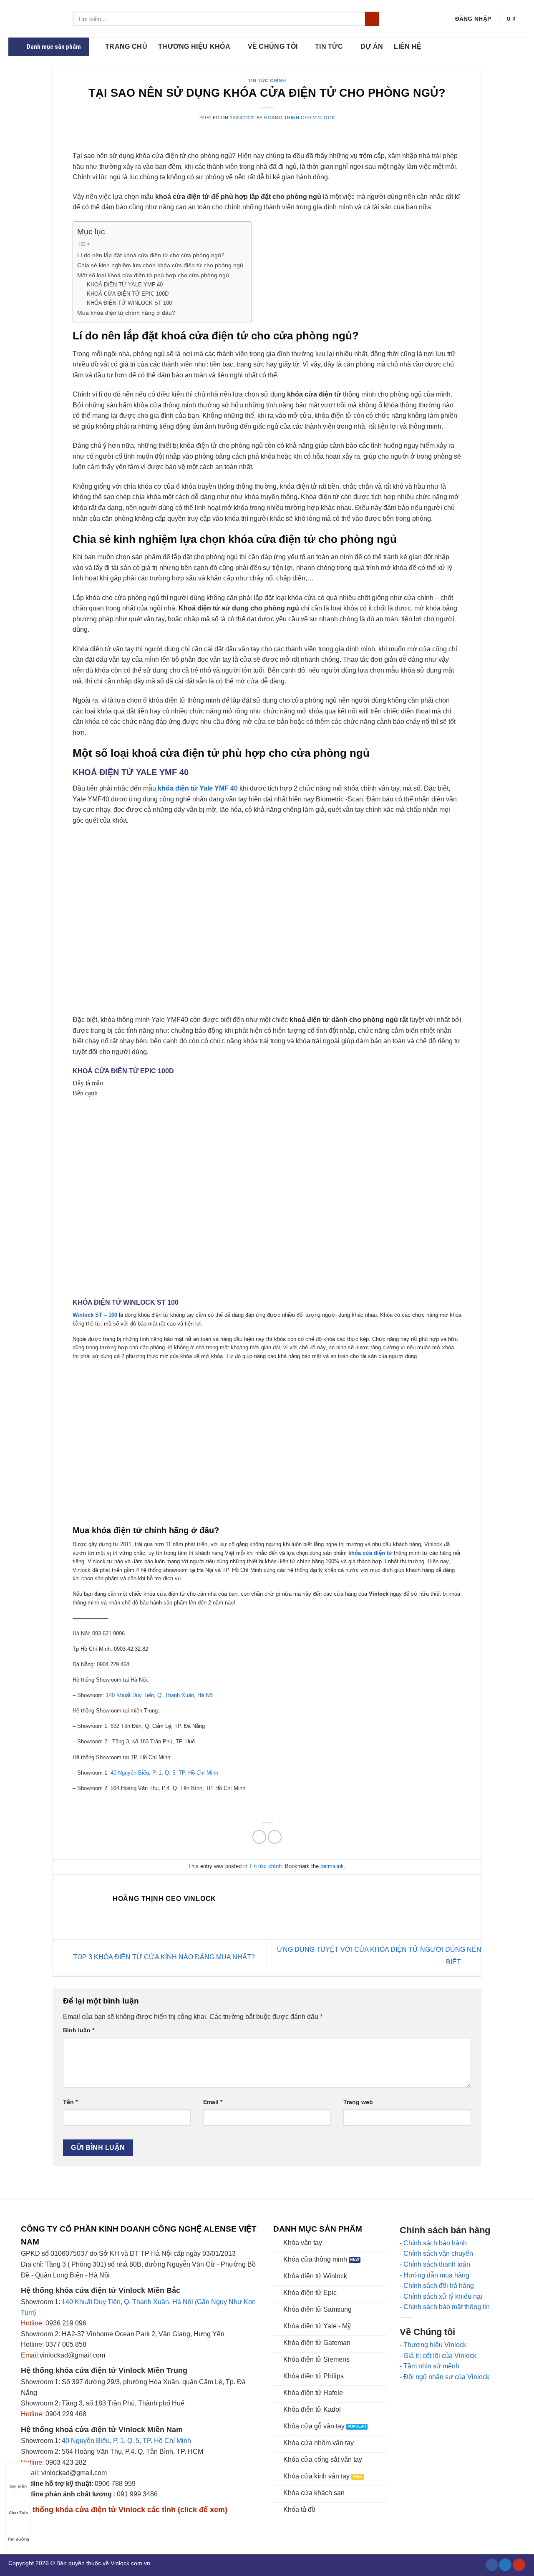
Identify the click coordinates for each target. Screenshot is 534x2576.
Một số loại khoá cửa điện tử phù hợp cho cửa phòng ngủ (154, 275)
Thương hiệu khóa (194, 46)
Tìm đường (18, 2539)
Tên (70, 2102)
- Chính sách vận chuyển (436, 2253)
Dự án (372, 46)
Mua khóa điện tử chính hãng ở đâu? (126, 313)
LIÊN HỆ (408, 46)
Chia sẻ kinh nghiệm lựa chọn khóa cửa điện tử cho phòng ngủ (160, 265)
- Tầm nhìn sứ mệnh (429, 2366)
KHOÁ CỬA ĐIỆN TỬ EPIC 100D (128, 294)
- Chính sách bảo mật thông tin (445, 2307)
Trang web (358, 2102)
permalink (332, 1866)
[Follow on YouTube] (519, 2565)
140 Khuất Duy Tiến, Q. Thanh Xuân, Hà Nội (161, 1695)
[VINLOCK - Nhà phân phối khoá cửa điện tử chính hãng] (35, 19)
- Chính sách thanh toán (435, 2264)
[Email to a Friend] (275, 1837)
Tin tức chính (267, 80)
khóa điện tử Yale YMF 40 (197, 788)
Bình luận (79, 2030)
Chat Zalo (18, 2513)
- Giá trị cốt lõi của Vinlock (438, 2356)
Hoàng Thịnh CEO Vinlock (299, 118)
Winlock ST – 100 (95, 1315)
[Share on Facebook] (259, 1837)
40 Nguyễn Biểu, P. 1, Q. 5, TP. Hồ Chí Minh (165, 1773)
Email (213, 2102)
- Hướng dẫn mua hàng (435, 2275)
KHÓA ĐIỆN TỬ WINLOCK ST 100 (129, 303)
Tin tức (329, 46)
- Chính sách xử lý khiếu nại (441, 2296)
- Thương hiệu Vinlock (433, 2345)
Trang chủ (126, 46)
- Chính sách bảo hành (433, 2243)
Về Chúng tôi (273, 46)
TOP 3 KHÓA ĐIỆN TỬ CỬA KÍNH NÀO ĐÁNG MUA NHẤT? (163, 1957)
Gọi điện (18, 2486)
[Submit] (372, 19)
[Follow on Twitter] (505, 2565)
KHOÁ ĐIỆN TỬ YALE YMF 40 (125, 285)
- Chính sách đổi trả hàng (437, 2286)
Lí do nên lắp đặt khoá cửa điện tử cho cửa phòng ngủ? (151, 255)
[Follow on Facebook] (492, 2565)
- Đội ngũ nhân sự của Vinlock (445, 2377)
